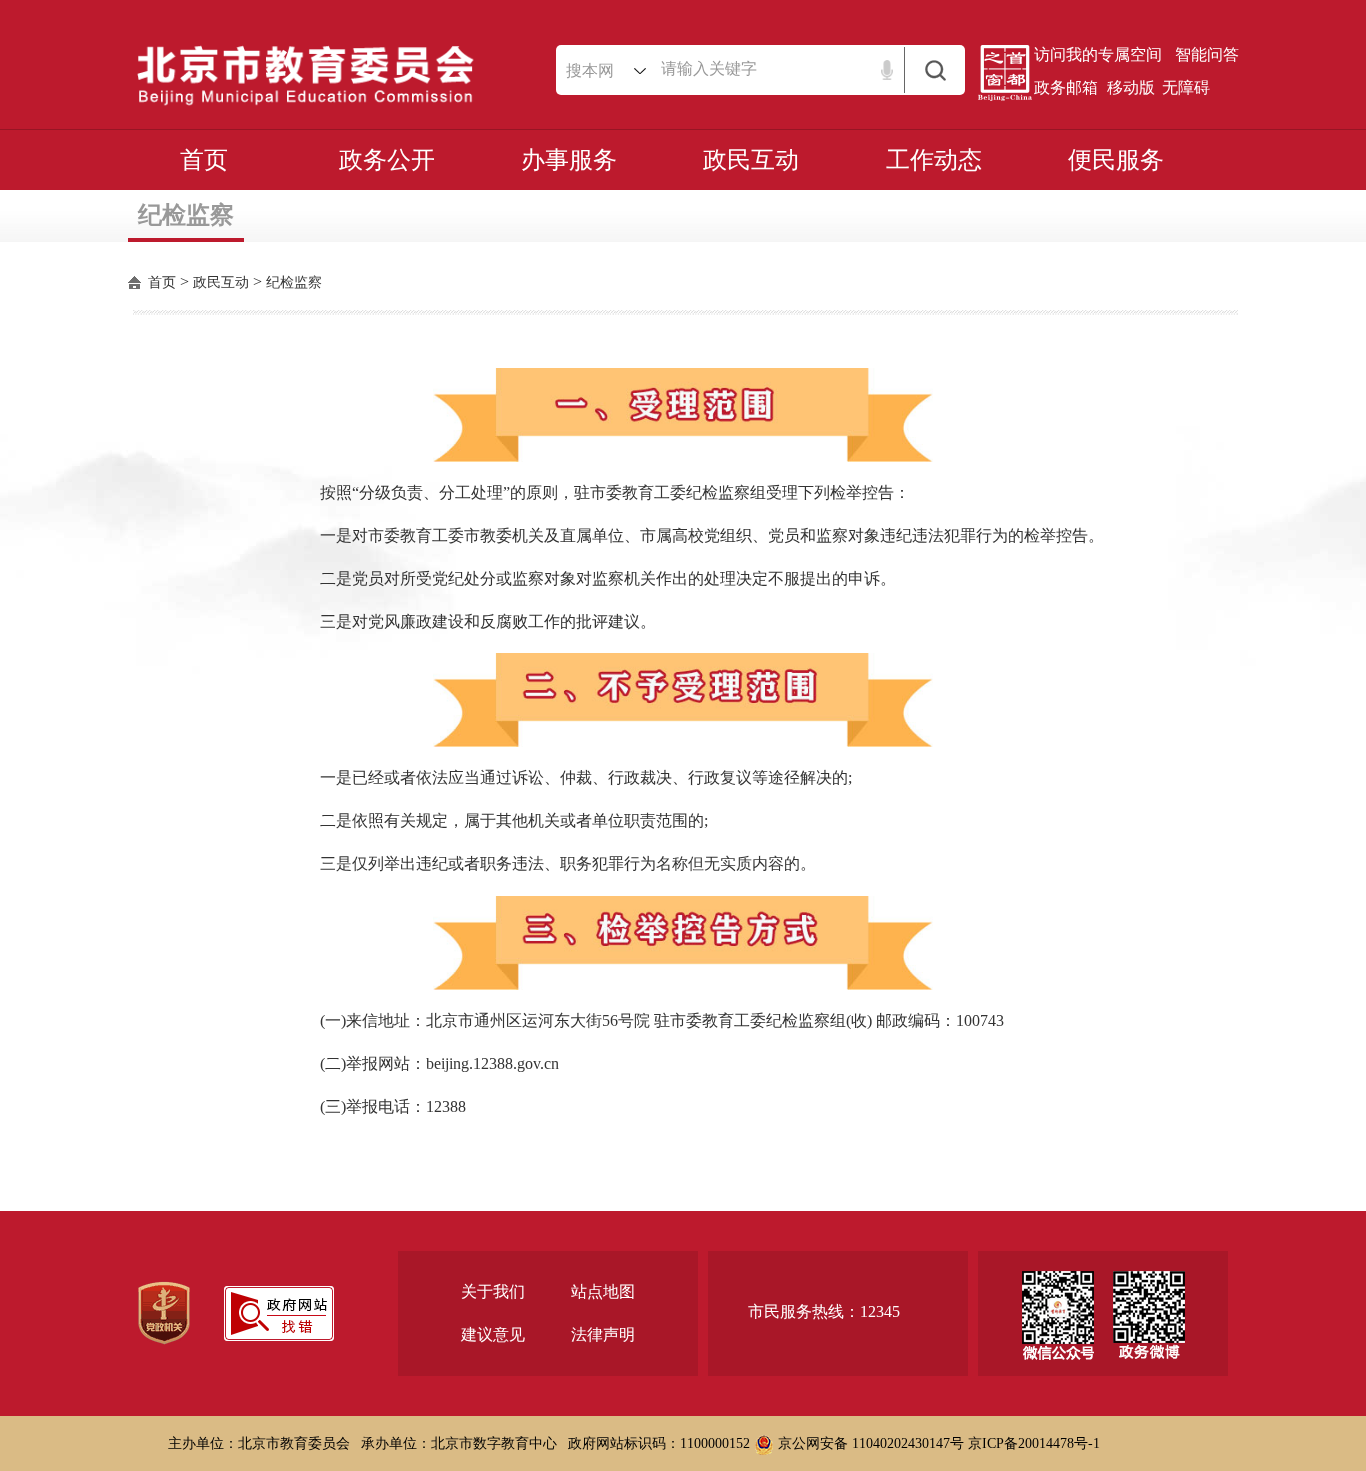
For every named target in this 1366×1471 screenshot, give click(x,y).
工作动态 (934, 160)
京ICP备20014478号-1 (1034, 1443)
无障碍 (1186, 87)
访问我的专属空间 (1098, 54)
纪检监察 (294, 282)
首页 (204, 160)
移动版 (1131, 87)
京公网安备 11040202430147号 (869, 1443)
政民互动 (751, 160)
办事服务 (569, 160)
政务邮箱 (1066, 87)
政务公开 (387, 160)
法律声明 (603, 1334)
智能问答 (1207, 54)
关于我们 (493, 1291)
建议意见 (493, 1334)
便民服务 (1116, 160)
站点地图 (603, 1291)
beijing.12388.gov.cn (492, 1063)
